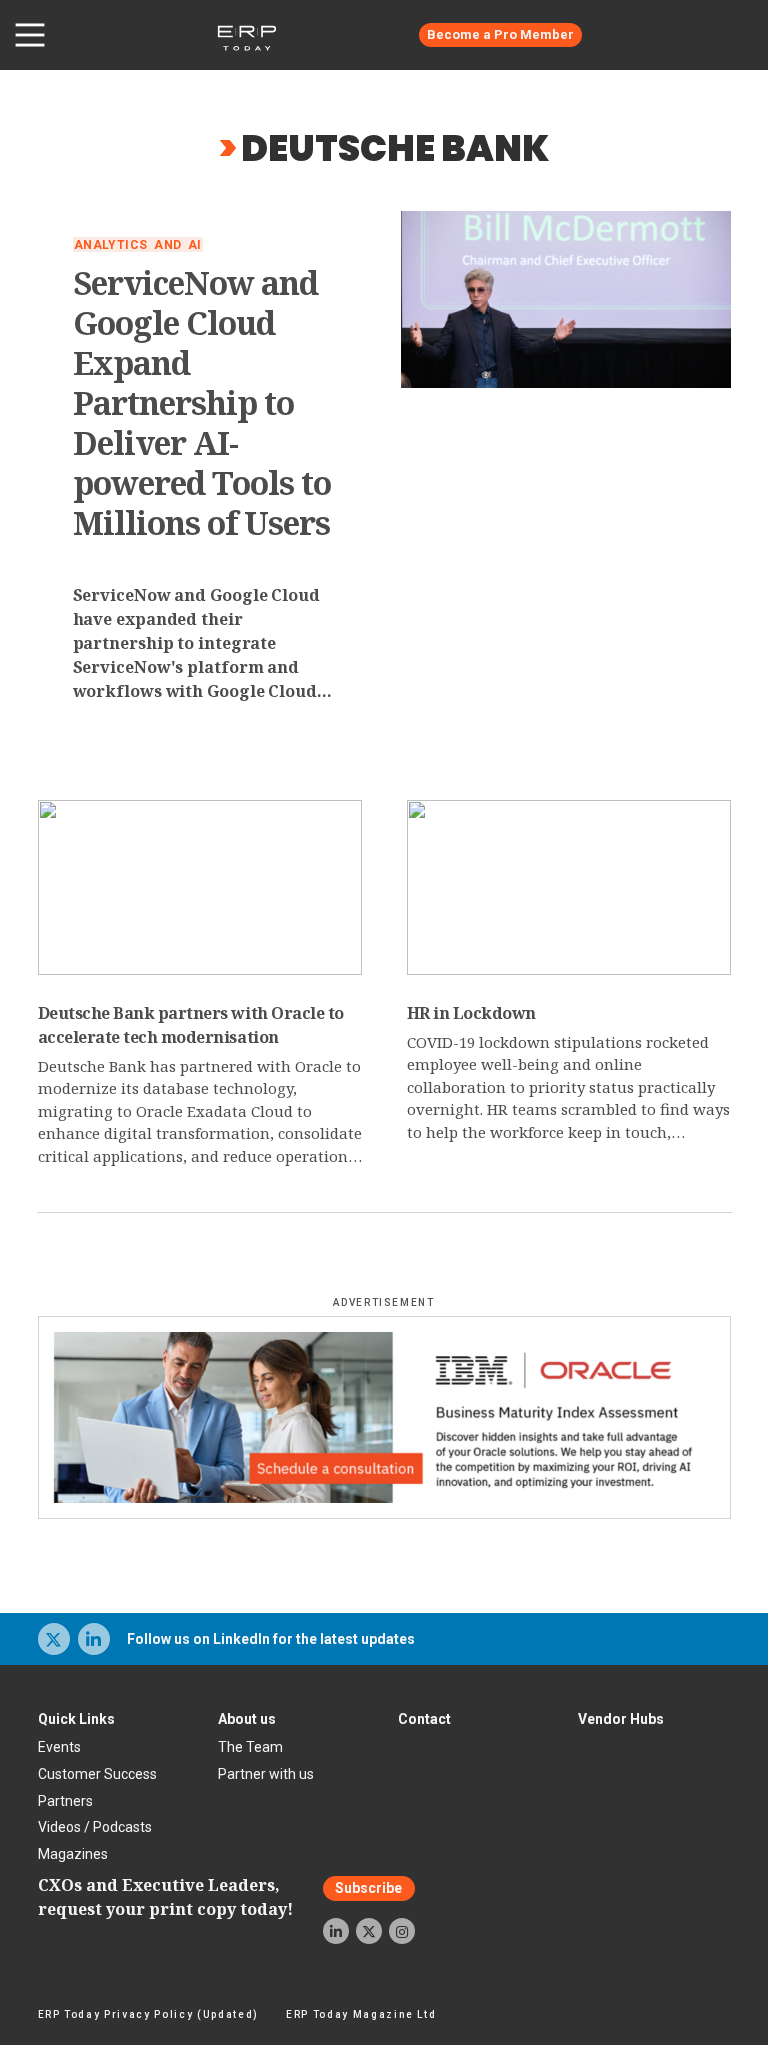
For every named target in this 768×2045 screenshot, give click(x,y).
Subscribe (368, 1888)
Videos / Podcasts (95, 1827)
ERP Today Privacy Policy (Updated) (148, 2014)
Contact (424, 1719)
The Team (250, 1747)
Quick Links (76, 1719)
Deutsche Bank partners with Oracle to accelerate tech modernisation (191, 1025)
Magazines (73, 1854)
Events (59, 1747)
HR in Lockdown (471, 1013)
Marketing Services (682, 35)
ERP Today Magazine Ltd (361, 2014)
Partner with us (266, 1774)
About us (247, 1719)
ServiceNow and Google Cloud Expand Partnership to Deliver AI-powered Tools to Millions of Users (202, 403)
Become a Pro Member (500, 34)
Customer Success (97, 1774)
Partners (65, 1801)
